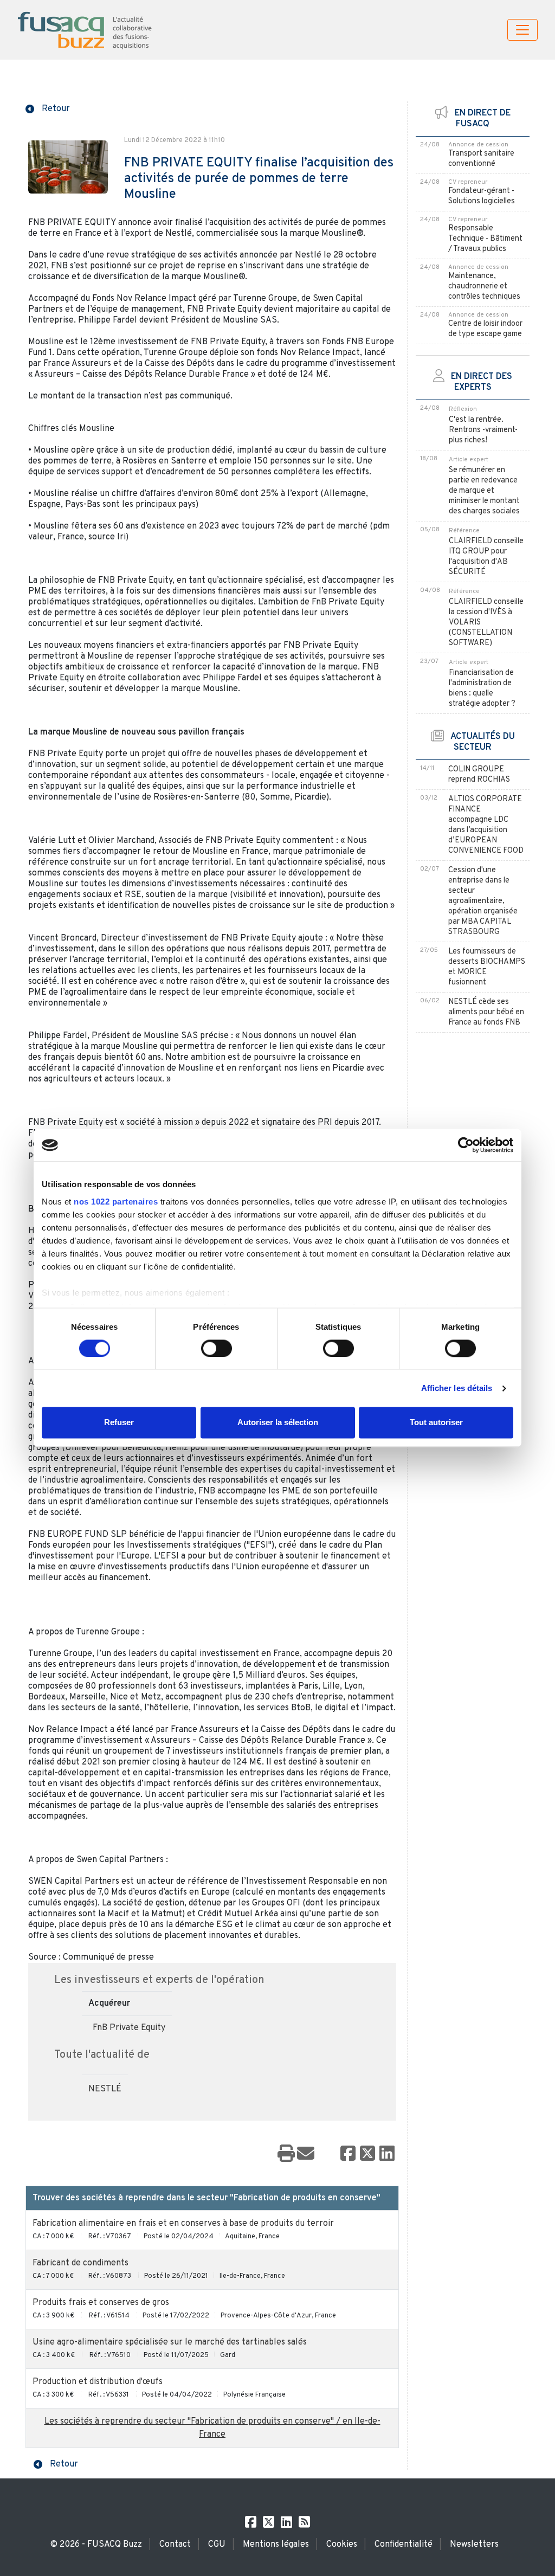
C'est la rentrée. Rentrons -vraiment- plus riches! (483, 430)
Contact (175, 2545)
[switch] (217, 1348)
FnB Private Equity (129, 2028)
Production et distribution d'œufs (98, 2382)
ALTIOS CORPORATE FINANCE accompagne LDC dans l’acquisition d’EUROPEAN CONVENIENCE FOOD (486, 825)
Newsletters (474, 2545)
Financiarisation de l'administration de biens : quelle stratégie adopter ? (482, 688)
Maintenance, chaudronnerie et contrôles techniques (484, 286)
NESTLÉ (105, 2089)
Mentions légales (276, 2545)
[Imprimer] (286, 2154)
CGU (217, 2545)
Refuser (119, 1423)
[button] (48, 108)
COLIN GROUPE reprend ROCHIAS (479, 775)
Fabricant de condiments (80, 2263)
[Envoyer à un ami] (306, 2154)
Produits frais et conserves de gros (101, 2303)
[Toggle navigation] (522, 30)
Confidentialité (404, 2545)
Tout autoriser (436, 1423)
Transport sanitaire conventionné (481, 159)
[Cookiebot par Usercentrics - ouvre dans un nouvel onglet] (466, 1145)
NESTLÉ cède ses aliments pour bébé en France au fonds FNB (486, 1012)
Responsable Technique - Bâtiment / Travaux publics (485, 239)
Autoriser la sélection (278, 1423)
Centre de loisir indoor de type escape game (485, 329)
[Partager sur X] (367, 2154)
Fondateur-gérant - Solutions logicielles (482, 196)
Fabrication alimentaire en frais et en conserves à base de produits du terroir (183, 2224)
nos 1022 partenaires (116, 1202)
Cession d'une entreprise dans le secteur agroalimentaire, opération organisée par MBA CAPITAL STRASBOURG (483, 901)
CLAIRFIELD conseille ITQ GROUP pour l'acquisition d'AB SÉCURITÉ (486, 557)
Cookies (342, 2545)
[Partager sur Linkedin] (387, 2154)
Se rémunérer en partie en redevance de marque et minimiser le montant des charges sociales (484, 491)
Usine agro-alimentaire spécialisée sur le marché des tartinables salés (170, 2342)
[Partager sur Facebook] (348, 2154)
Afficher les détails (457, 1388)
